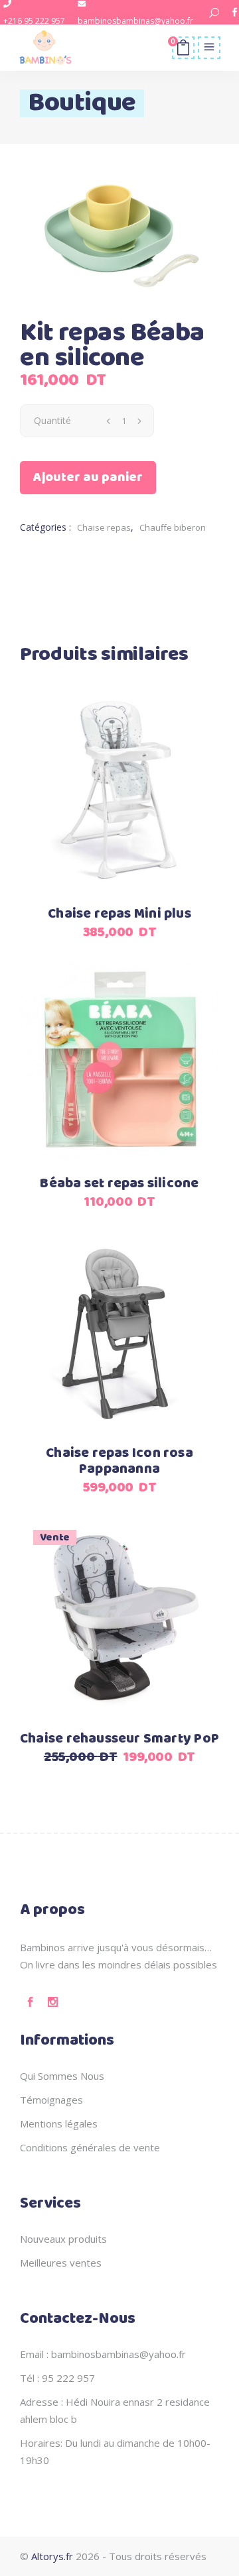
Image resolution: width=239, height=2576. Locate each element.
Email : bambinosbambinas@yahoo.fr (103, 2354)
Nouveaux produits (63, 2239)
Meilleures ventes (61, 2263)
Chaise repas (104, 527)
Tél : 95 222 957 (57, 2378)
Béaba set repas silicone (119, 1184)
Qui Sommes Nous (62, 2076)
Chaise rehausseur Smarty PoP (119, 1739)
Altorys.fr (52, 2556)
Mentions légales (59, 2123)
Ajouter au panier (88, 477)
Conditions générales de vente (90, 2147)
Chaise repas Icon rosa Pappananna (119, 1461)
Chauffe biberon (173, 527)
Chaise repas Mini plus (119, 914)
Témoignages (51, 2100)
